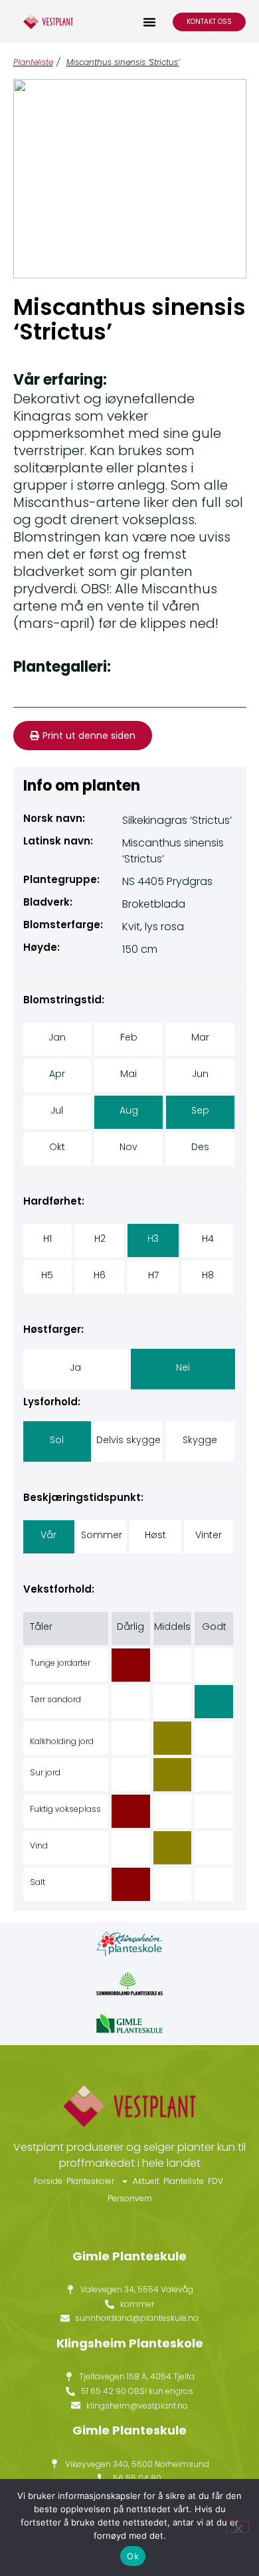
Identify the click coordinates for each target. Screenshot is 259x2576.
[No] (238, 2527)
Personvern (130, 2198)
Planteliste (33, 62)
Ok (133, 2556)
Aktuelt (146, 2181)
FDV (216, 2181)
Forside (48, 2181)
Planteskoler (90, 2181)
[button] (149, 22)
